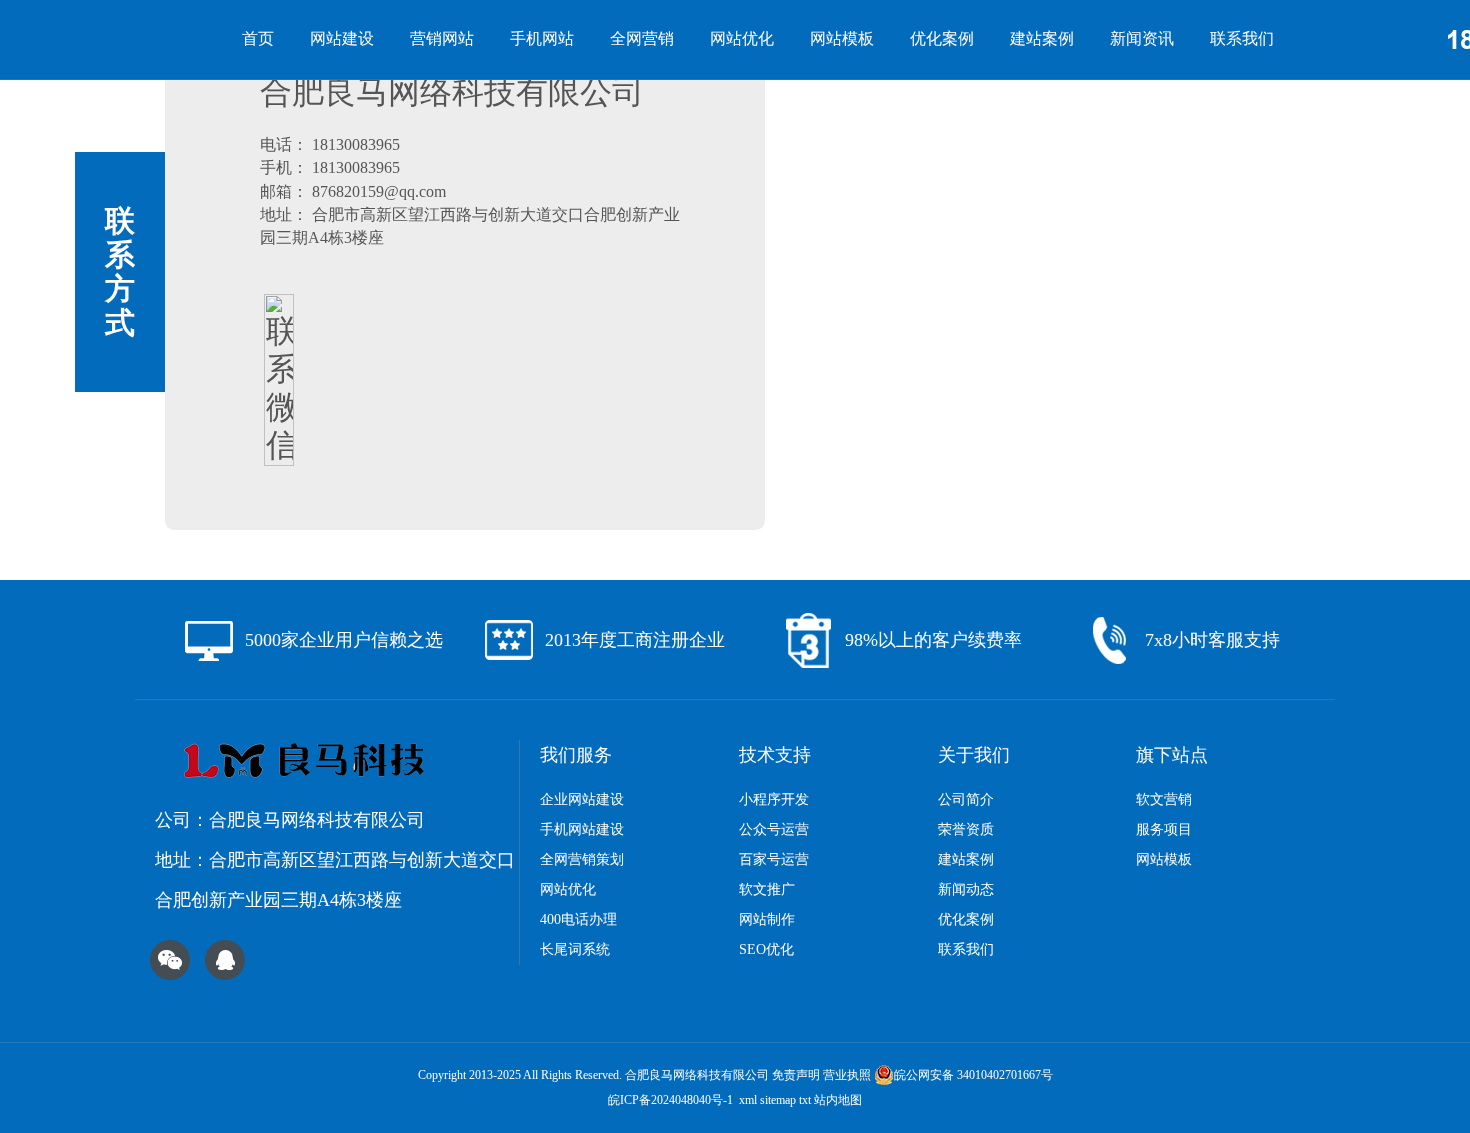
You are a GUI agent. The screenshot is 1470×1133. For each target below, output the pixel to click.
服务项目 (1164, 829)
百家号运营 (774, 859)
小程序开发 (774, 799)
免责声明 (796, 1075)
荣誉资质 (966, 829)
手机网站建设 (582, 829)
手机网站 (542, 38)
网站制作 (767, 919)
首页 (258, 38)
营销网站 (442, 38)
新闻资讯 (1142, 38)
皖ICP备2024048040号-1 (670, 1100)
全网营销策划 (582, 859)
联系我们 (1242, 38)
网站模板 (842, 38)
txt (805, 1100)
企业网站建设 (582, 799)
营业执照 (847, 1075)
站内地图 (838, 1100)
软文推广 (767, 889)
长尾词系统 (575, 949)
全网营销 (642, 38)
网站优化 (742, 38)
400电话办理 (578, 919)
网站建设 (342, 38)
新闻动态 (966, 889)
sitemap (778, 1100)
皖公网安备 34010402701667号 (973, 1075)
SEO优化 (766, 949)
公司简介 (966, 799)
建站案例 (1042, 38)
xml (748, 1100)
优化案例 (942, 38)
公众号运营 (774, 829)
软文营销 (1164, 799)
